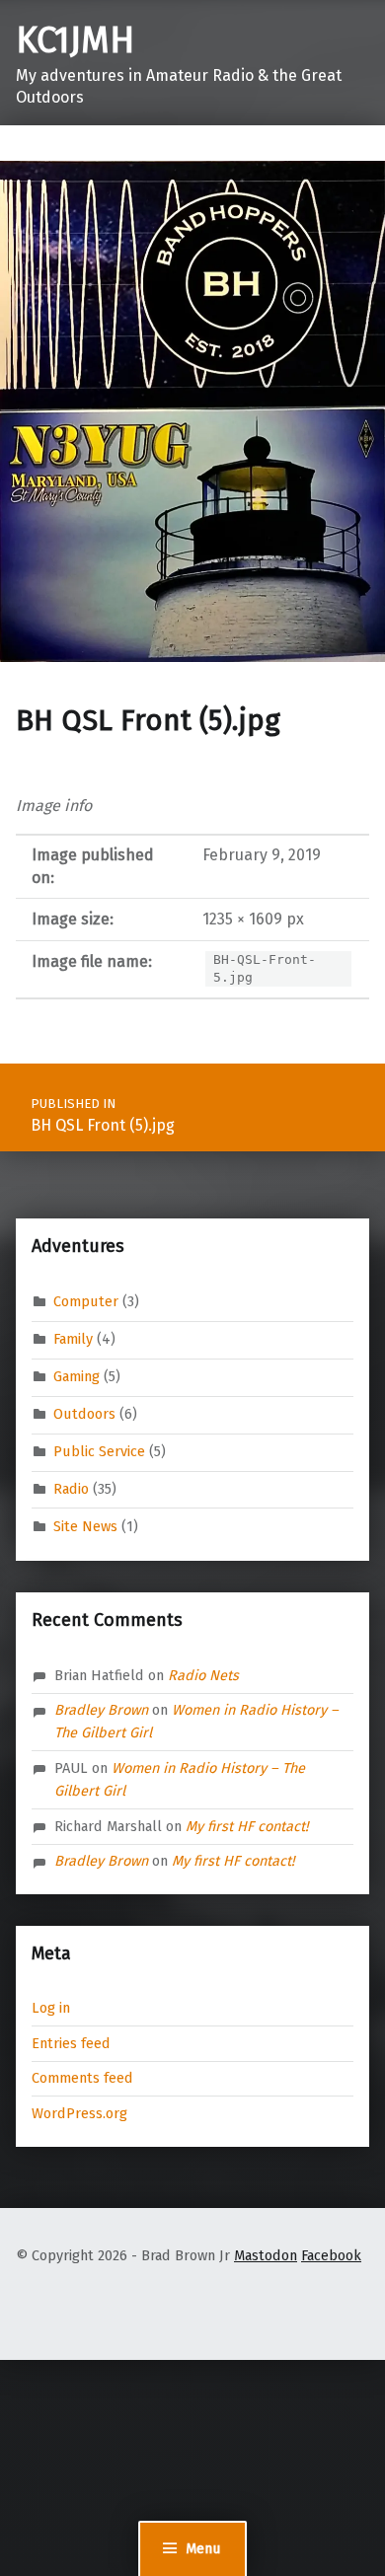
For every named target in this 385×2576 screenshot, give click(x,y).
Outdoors (84, 1414)
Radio (71, 1489)
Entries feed (71, 2043)
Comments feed (82, 2078)
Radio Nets (203, 1675)
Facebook (331, 2255)
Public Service (99, 1451)
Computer (86, 1301)
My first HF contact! (247, 1826)
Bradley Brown (101, 1710)
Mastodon (266, 2255)
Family (73, 1339)
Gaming (77, 1376)
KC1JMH (75, 40)
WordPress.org (79, 2113)
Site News (85, 1526)
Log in (51, 2008)
